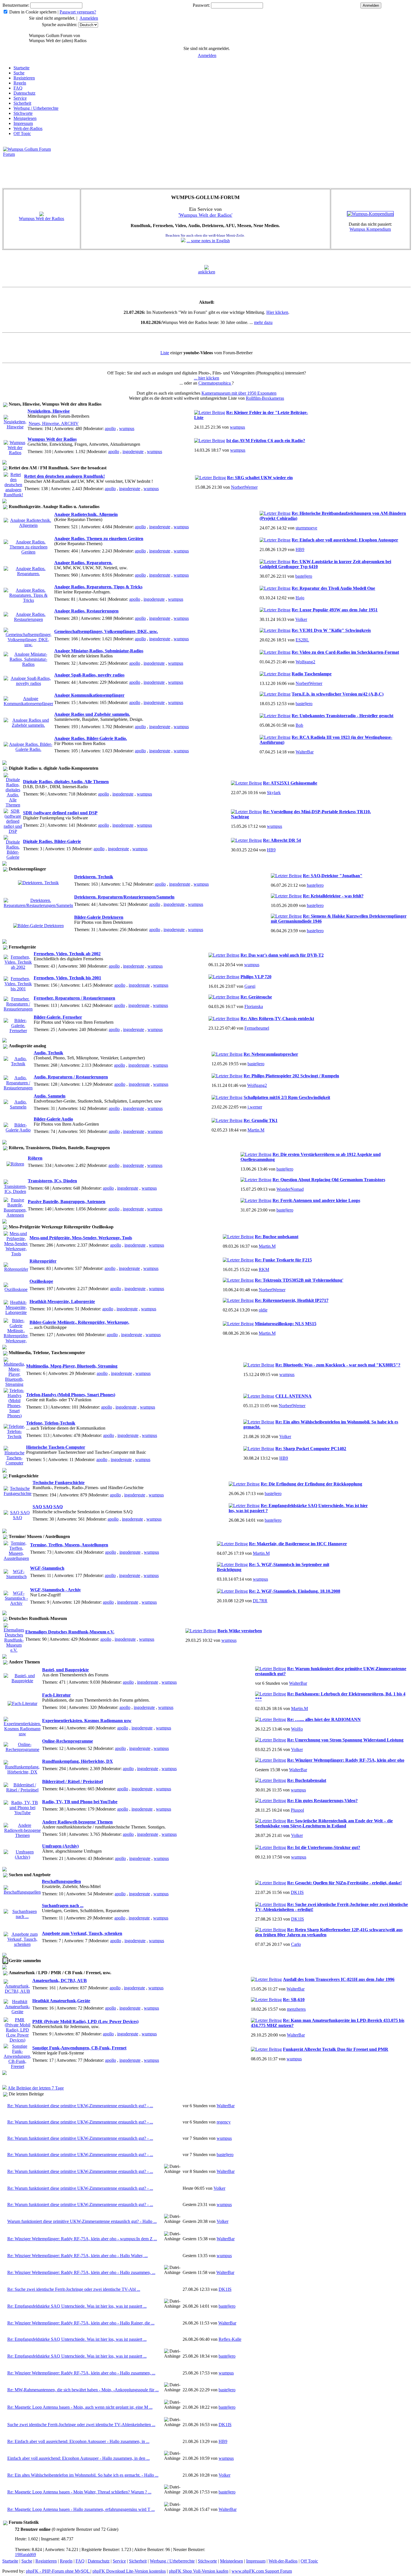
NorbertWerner (244, 487)
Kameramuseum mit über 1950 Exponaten (239, 393)
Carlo (296, 1944)
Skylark (274, 793)
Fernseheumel (257, 1028)
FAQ (18, 88)
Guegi (250, 986)
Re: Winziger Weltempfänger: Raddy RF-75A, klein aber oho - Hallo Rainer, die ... (81, 2323)
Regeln (20, 83)
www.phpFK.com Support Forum (262, 2571)
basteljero (304, 576)
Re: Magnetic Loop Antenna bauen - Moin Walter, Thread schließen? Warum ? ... (79, 2492)
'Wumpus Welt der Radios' (205, 215)
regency (224, 2122)
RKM (264, 1269)
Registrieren (24, 78)
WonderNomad (290, 1189)
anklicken (207, 272)
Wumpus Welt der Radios (41, 219)
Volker (301, 619)
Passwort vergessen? (78, 12)
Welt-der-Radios (28, 128)
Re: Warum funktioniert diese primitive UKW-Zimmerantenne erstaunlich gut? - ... (80, 2106)
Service (20, 98)
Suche (19, 73)
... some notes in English (208, 241)
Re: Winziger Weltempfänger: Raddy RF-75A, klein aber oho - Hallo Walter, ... (78, 2256)
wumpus (127, 428)
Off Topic (22, 133)
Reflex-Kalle (230, 2339)
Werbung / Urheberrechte (36, 108)
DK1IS (297, 1892)
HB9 (300, 549)
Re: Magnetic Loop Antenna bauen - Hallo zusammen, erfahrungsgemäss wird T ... (81, 2509)
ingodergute (133, 452)
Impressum (23, 123)
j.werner (255, 1107)
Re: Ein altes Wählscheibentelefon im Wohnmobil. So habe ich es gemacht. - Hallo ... (83, 2475)
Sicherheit (22, 103)
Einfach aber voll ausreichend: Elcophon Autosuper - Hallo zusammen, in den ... (79, 2458)
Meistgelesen (25, 118)
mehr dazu (263, 322)
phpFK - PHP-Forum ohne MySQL (58, 2571)
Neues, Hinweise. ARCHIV (54, 423)
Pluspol (297, 1810)
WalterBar (305, 752)
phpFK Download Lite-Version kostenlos (129, 2571)
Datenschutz (24, 93)
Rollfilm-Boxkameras (265, 398)
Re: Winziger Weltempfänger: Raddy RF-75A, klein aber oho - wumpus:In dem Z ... (82, 2239)
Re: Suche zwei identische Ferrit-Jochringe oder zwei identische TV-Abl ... (74, 2289)
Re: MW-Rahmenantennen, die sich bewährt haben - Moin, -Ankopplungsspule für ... (83, 2390)
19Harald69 (25, 2555)
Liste (165, 353)
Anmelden (89, 18)
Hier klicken (277, 312)
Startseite (21, 68)
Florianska (254, 1006)
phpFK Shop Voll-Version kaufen (199, 2571)
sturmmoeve (306, 528)
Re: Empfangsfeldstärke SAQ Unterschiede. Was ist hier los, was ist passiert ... (77, 2306)
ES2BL (302, 640)
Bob (299, 725)
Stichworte (23, 113)
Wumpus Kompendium (370, 229)
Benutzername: (16, 5)
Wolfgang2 (305, 662)
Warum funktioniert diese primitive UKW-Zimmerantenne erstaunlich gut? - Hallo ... (82, 2221)
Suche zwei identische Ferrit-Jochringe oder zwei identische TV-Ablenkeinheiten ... (81, 2425)
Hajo (300, 598)
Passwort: (201, 5)
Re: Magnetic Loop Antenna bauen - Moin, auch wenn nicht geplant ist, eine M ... (80, 2407)
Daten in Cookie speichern (33, 12)
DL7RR (260, 1601)
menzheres (296, 2009)
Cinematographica (215, 383)
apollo (110, 428)
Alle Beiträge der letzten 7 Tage (36, 2088)
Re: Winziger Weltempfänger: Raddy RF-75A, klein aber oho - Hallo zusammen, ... (81, 2272)
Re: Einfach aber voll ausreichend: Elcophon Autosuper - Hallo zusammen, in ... (78, 2441)
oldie (263, 1310)
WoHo (297, 1729)
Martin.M (256, 1130)
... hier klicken (206, 378)
